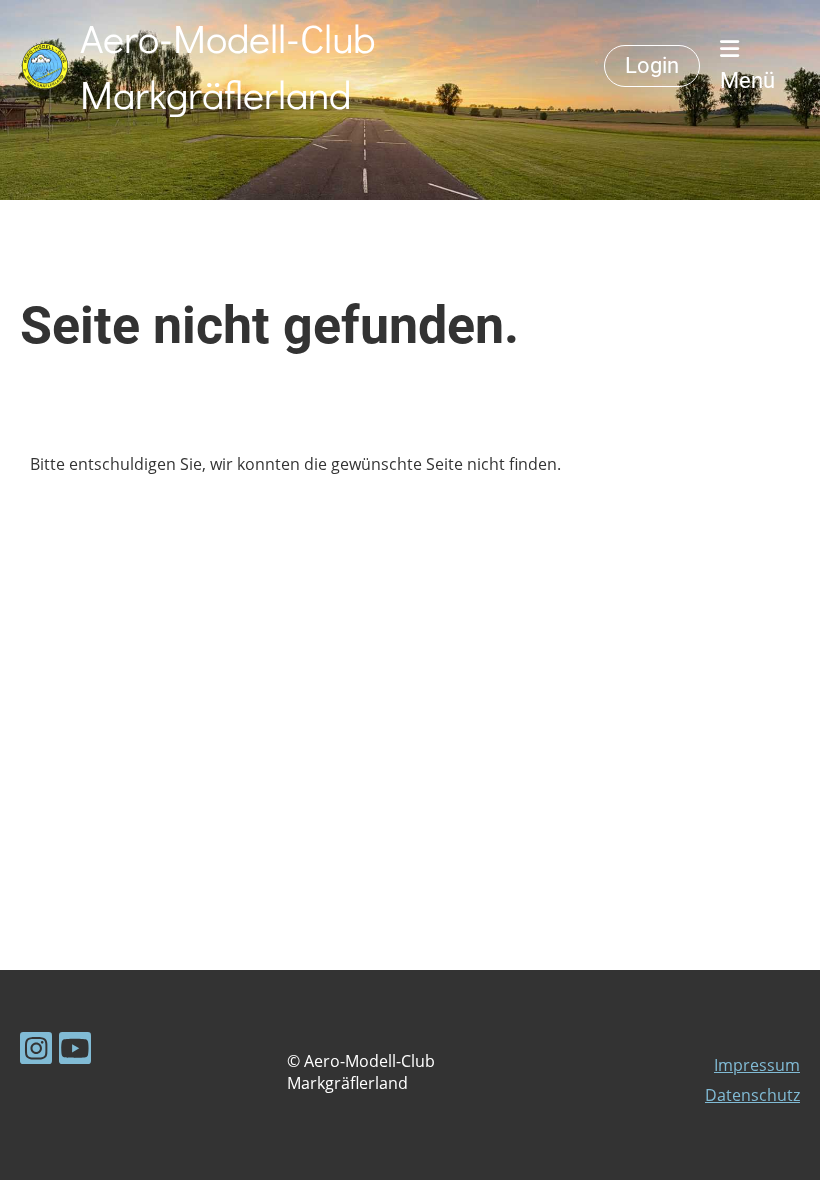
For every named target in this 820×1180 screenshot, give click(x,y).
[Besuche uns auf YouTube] (75, 1051)
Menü (747, 80)
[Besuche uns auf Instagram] (36, 1051)
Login (652, 65)
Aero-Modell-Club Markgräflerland (227, 65)
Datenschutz (752, 1095)
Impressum (757, 1065)
